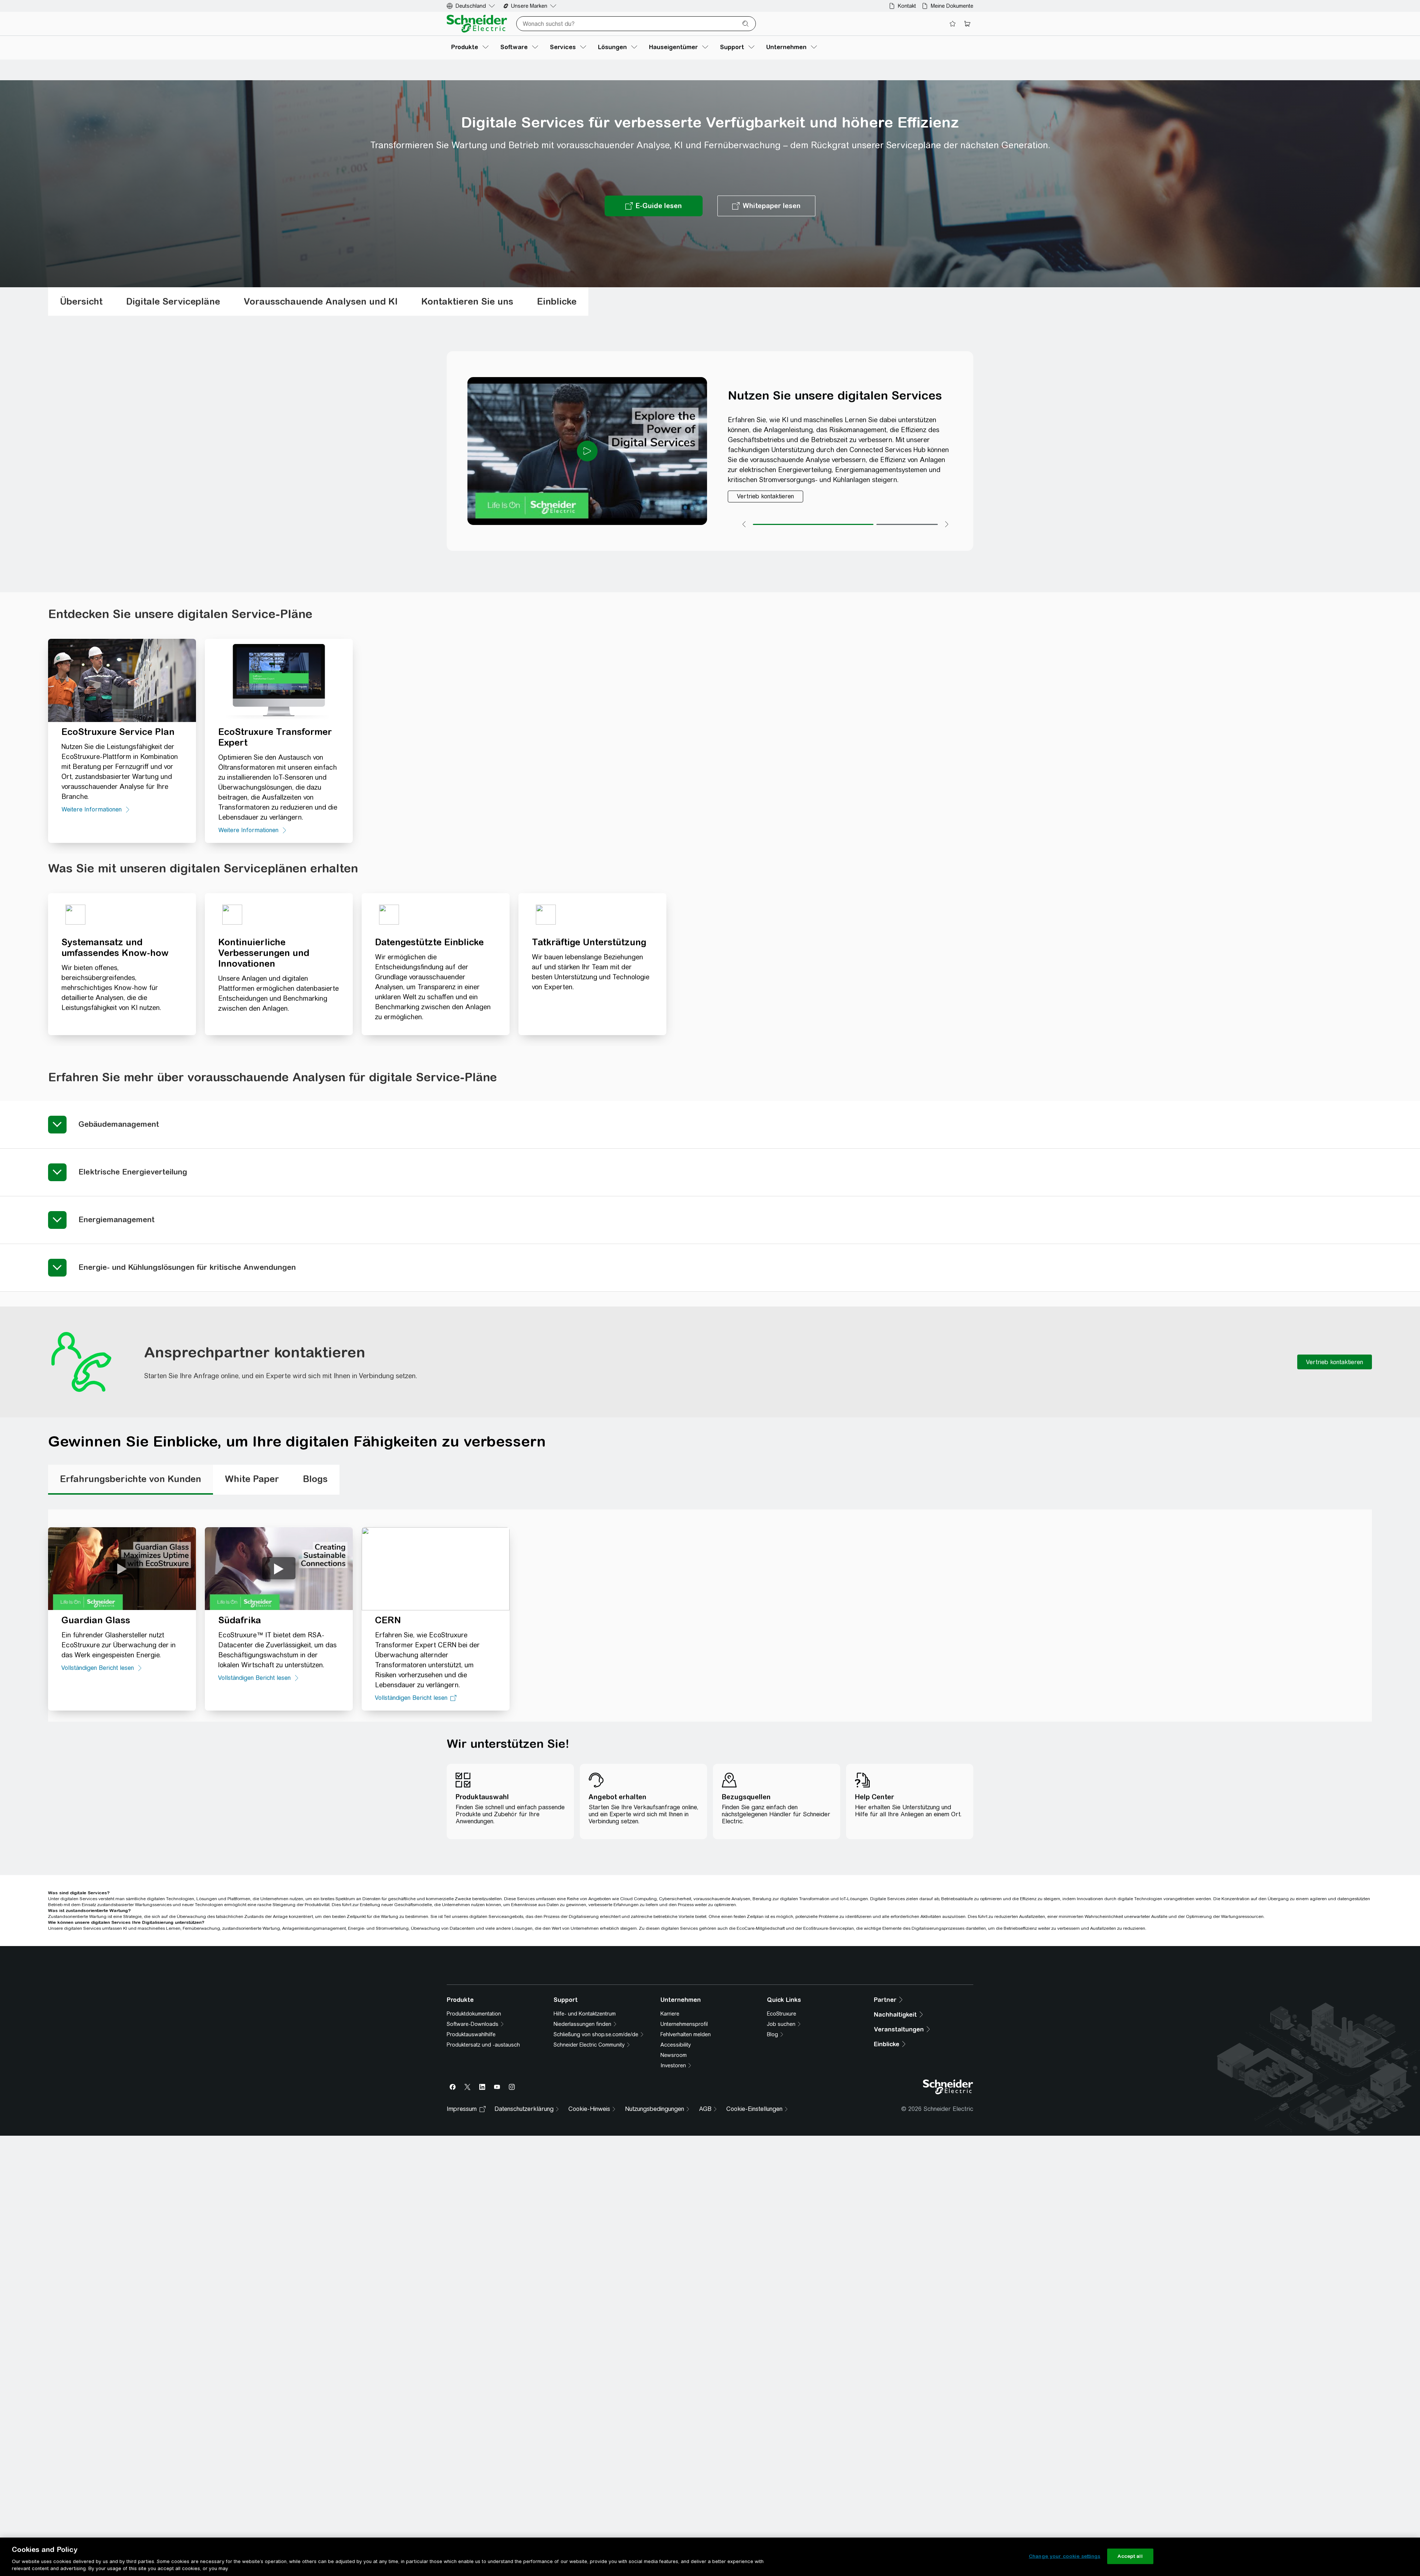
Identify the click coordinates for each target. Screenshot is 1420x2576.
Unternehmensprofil (684, 2147)
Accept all (1130, 2556)
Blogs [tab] (315, 1479)
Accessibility (676, 2168)
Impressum (462, 2232)
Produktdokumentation (474, 2137)
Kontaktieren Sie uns (467, 301)
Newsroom (674, 2178)
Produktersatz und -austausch (483, 2168)
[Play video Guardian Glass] (122, 1568)
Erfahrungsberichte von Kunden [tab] (131, 1479)
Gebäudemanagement (119, 1124)
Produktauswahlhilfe (471, 2158)
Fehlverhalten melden (686, 2158)
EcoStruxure (782, 2137)
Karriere (670, 2137)
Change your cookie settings (1065, 2556)
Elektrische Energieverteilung (133, 1172)
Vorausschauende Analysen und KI (321, 301)
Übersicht (81, 301)
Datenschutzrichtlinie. (541, 2016)
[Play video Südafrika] (279, 1568)
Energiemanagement (116, 1219)
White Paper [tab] (252, 1479)
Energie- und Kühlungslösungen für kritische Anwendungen (187, 1267)
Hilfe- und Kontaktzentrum (585, 2137)
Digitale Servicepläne (173, 301)
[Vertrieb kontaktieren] (765, 496)
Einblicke (557, 301)
